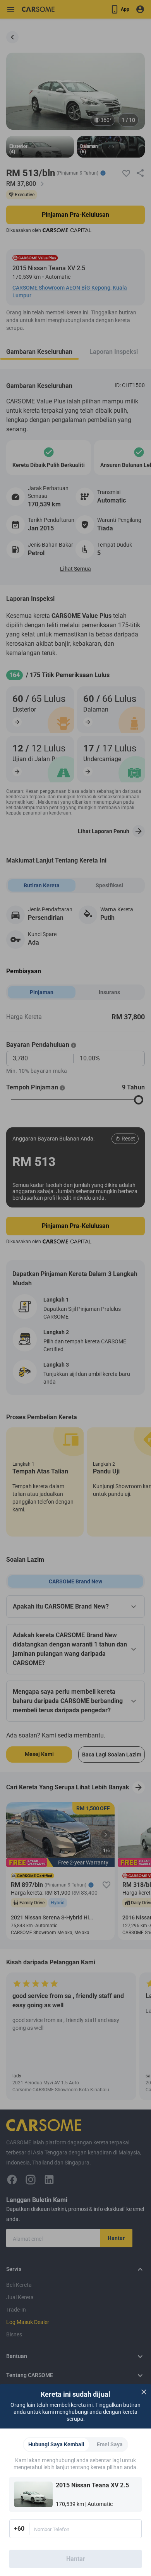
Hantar (76, 2559)
